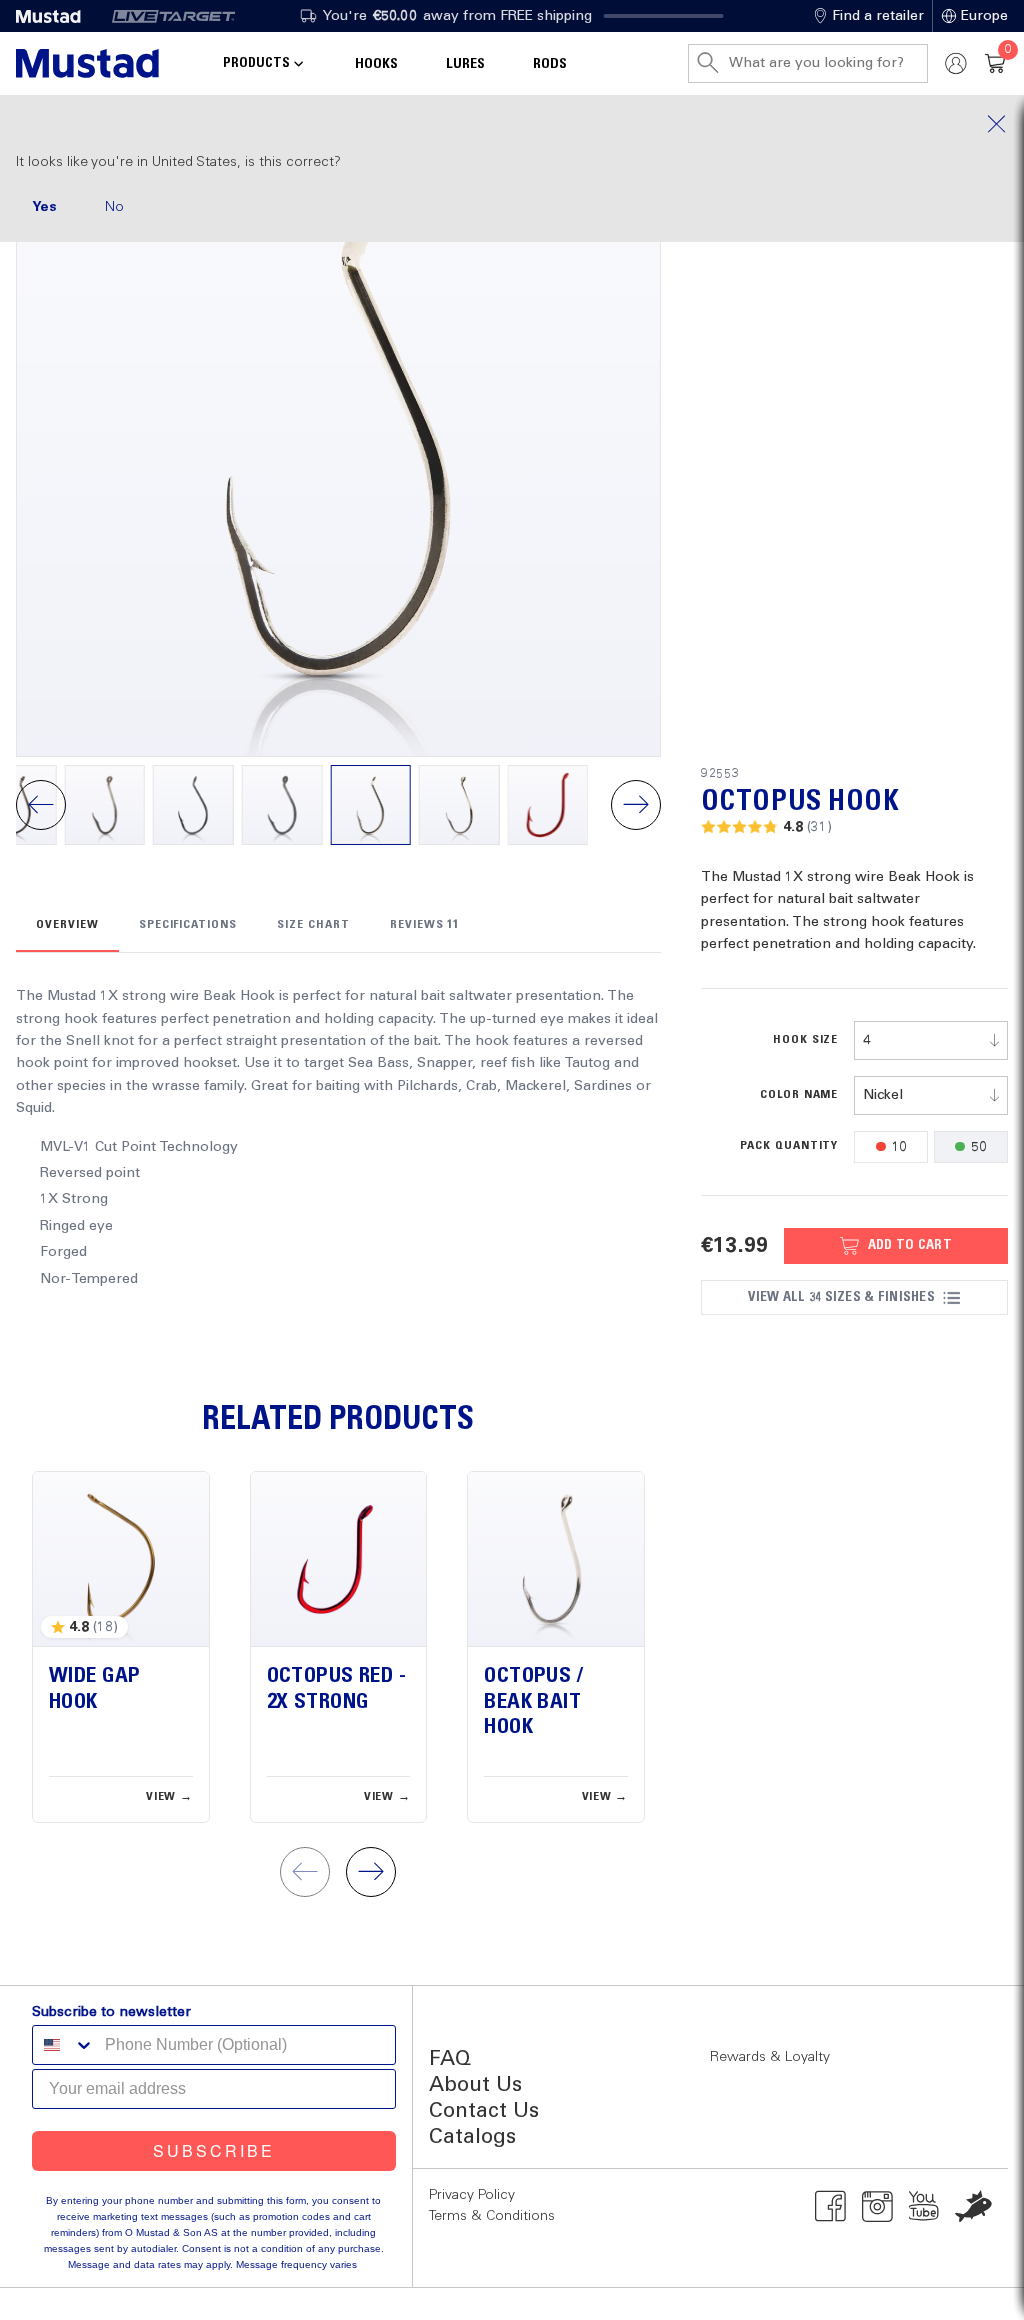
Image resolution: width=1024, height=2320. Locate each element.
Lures (465, 64)
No (114, 207)
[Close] (512, 124)
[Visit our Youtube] (924, 2206)
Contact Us (484, 2111)
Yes (44, 207)
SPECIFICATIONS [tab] (188, 925)
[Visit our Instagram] (877, 2206)
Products (256, 63)
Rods (550, 64)
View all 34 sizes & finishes (841, 1297)
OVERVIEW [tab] (67, 925)
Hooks (376, 64)
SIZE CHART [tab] (313, 925)
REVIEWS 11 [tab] (425, 925)
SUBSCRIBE (214, 2150)
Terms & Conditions (492, 2216)
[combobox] (931, 1040)
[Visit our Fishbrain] (973, 2206)
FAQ (450, 2059)
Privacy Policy (472, 2195)
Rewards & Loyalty (770, 2057)
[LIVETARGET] (173, 16)
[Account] (956, 63)
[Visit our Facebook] (830, 2206)
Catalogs (472, 2137)
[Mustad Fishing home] (87, 63)
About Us (475, 2085)
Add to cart (910, 1245)
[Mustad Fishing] (56, 16)
